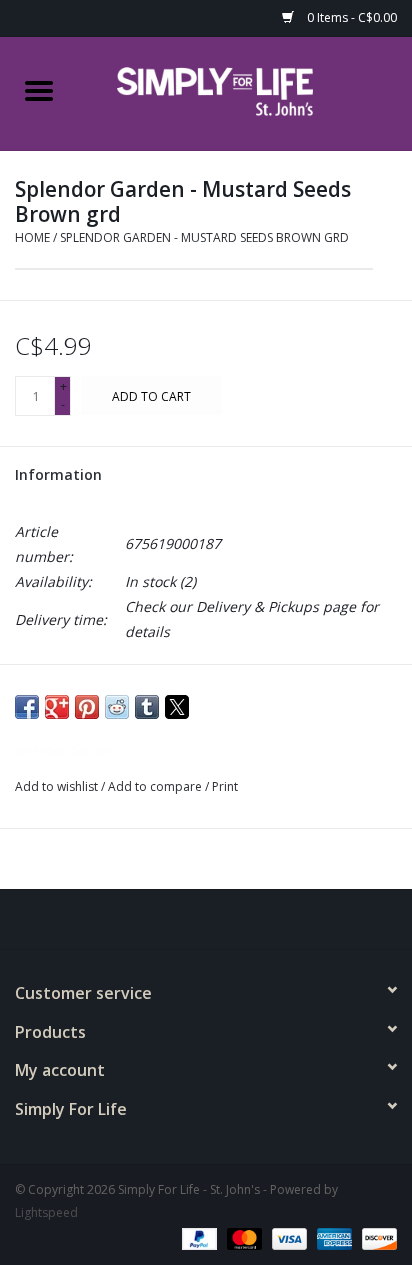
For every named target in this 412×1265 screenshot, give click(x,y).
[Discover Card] (376, 1237)
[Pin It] (87, 707)
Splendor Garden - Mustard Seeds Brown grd (204, 237)
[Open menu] (39, 90)
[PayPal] (197, 1237)
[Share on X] (177, 707)
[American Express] (332, 1237)
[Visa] (287, 1237)
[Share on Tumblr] (147, 707)
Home (32, 237)
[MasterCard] (242, 1237)
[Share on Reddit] (117, 707)
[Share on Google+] (57, 707)
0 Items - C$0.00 (350, 17)
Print (225, 786)
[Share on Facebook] (27, 707)
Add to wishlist (58, 786)
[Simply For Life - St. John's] (245, 91)
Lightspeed (46, 1212)
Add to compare (156, 786)
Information (58, 474)
